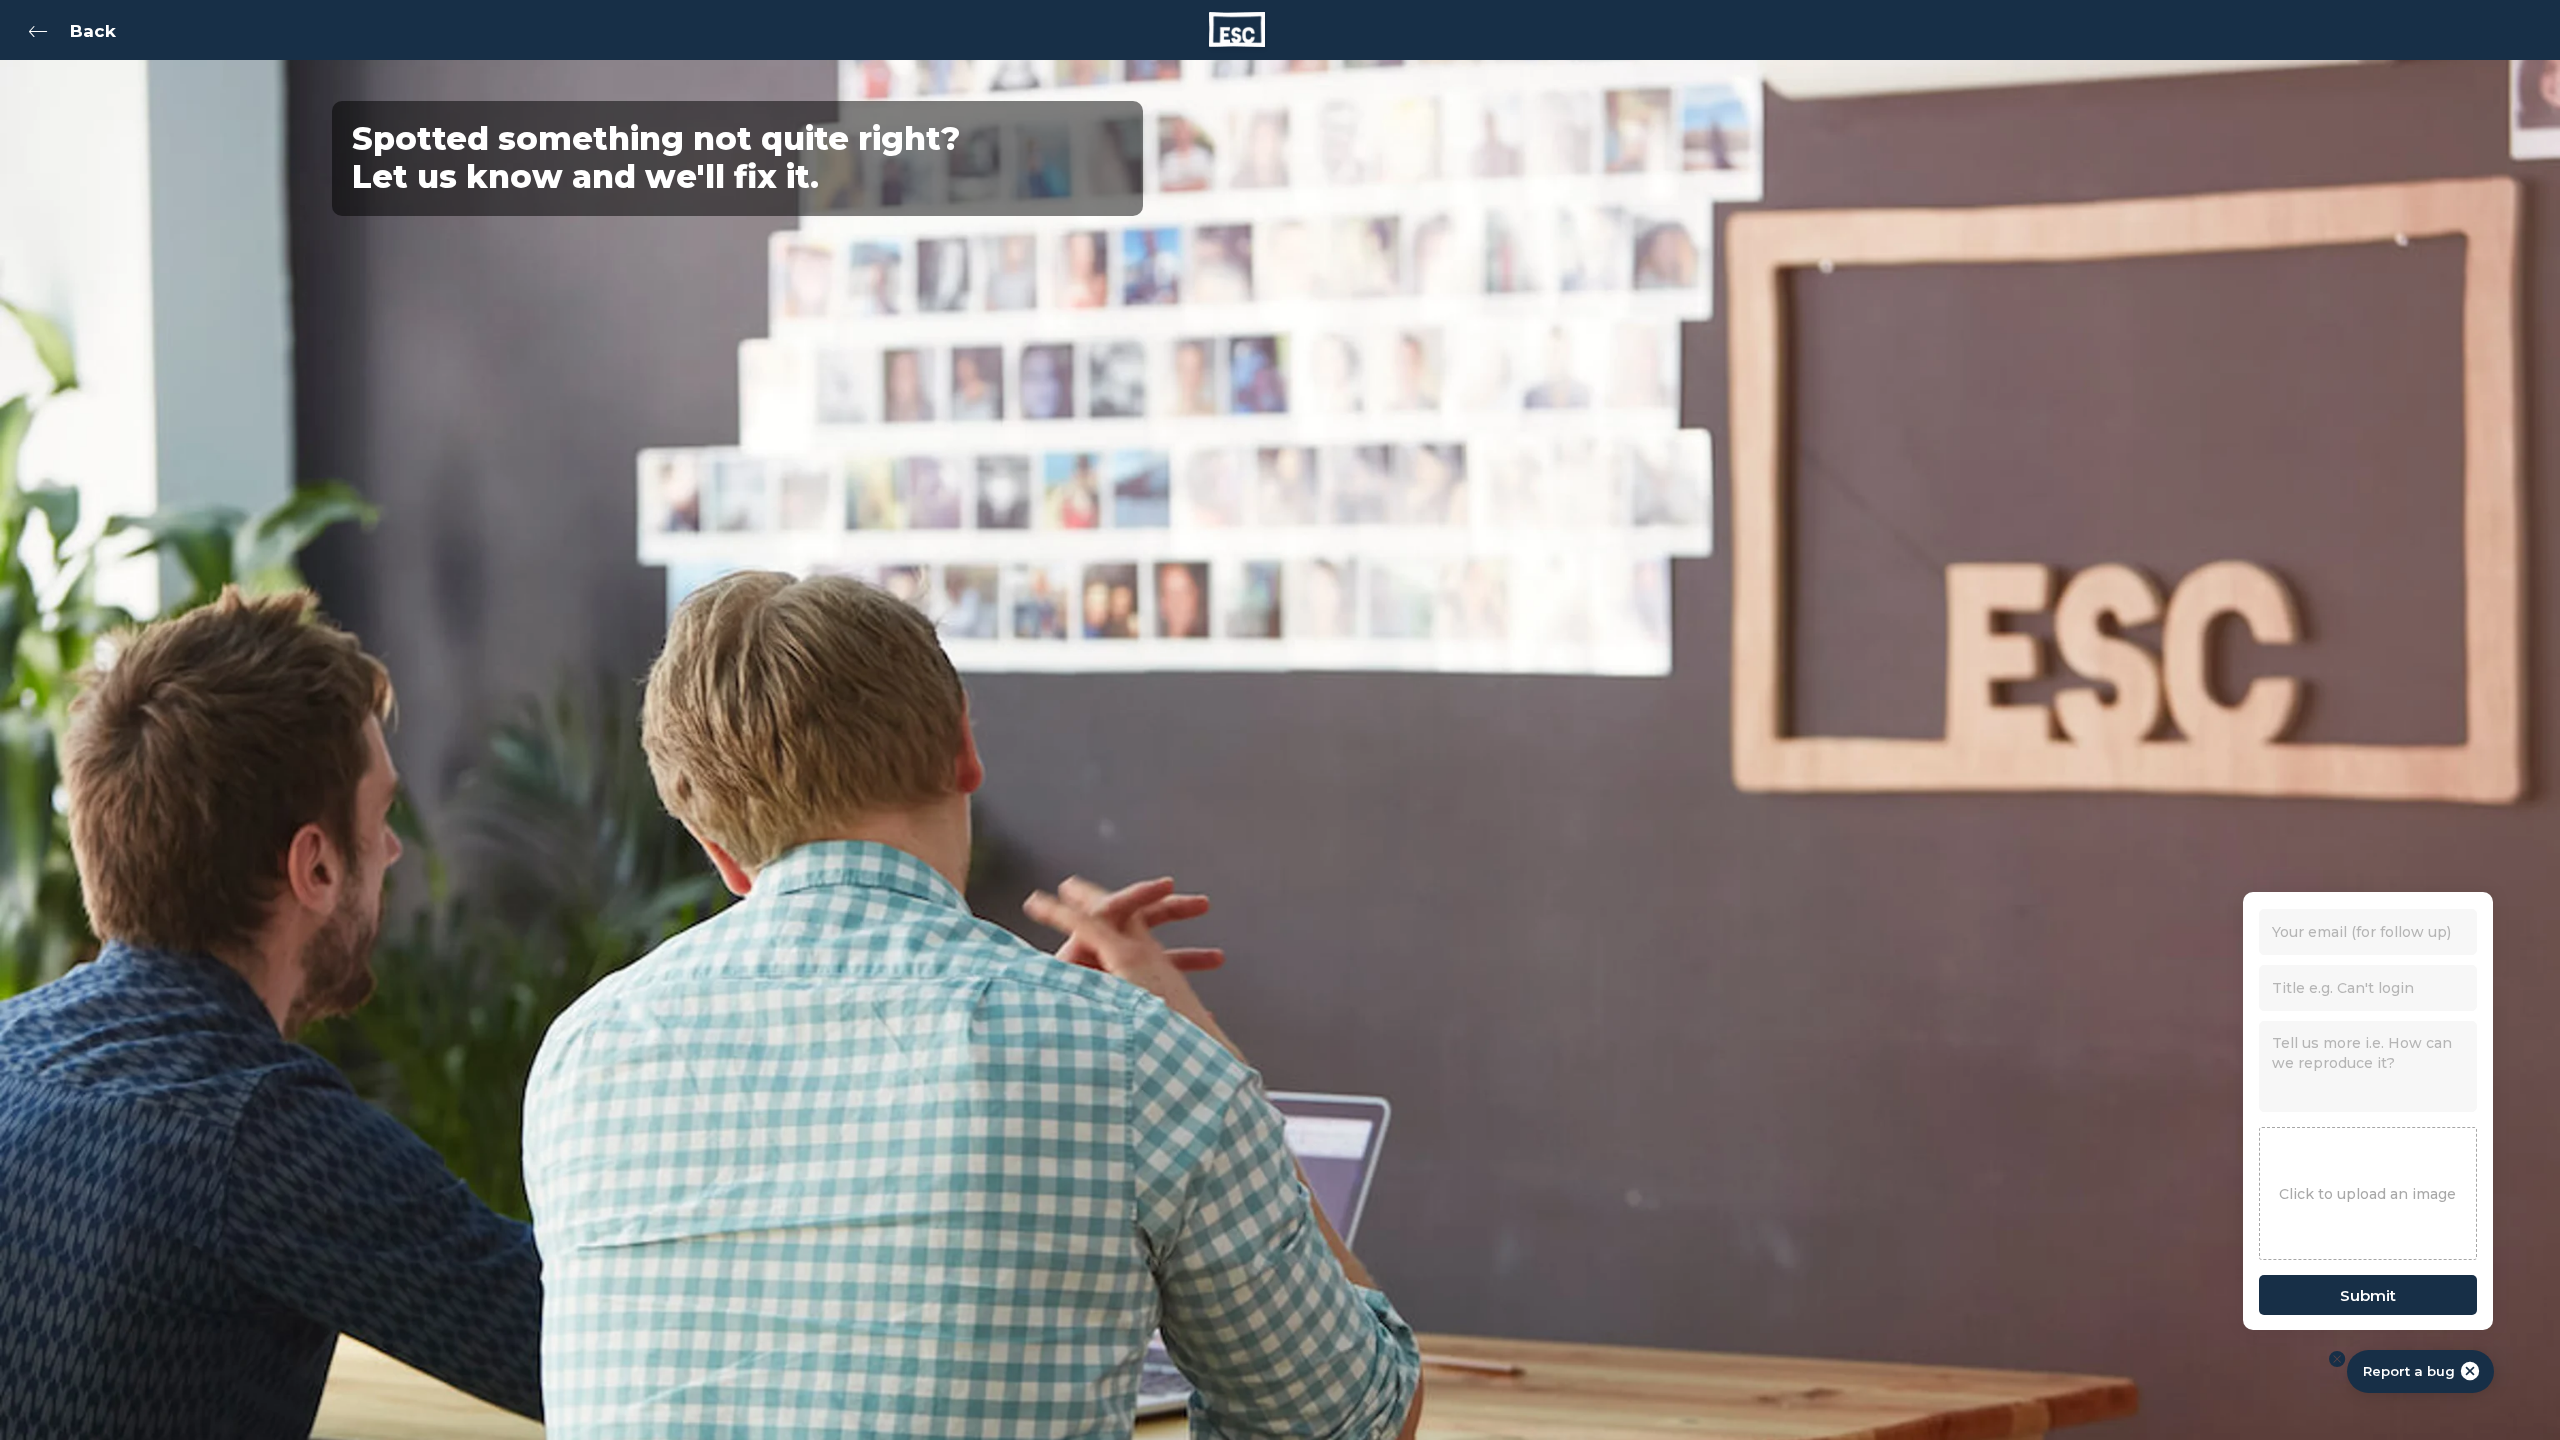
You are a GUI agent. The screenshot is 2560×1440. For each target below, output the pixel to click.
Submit (2368, 1295)
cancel (2470, 1371)
